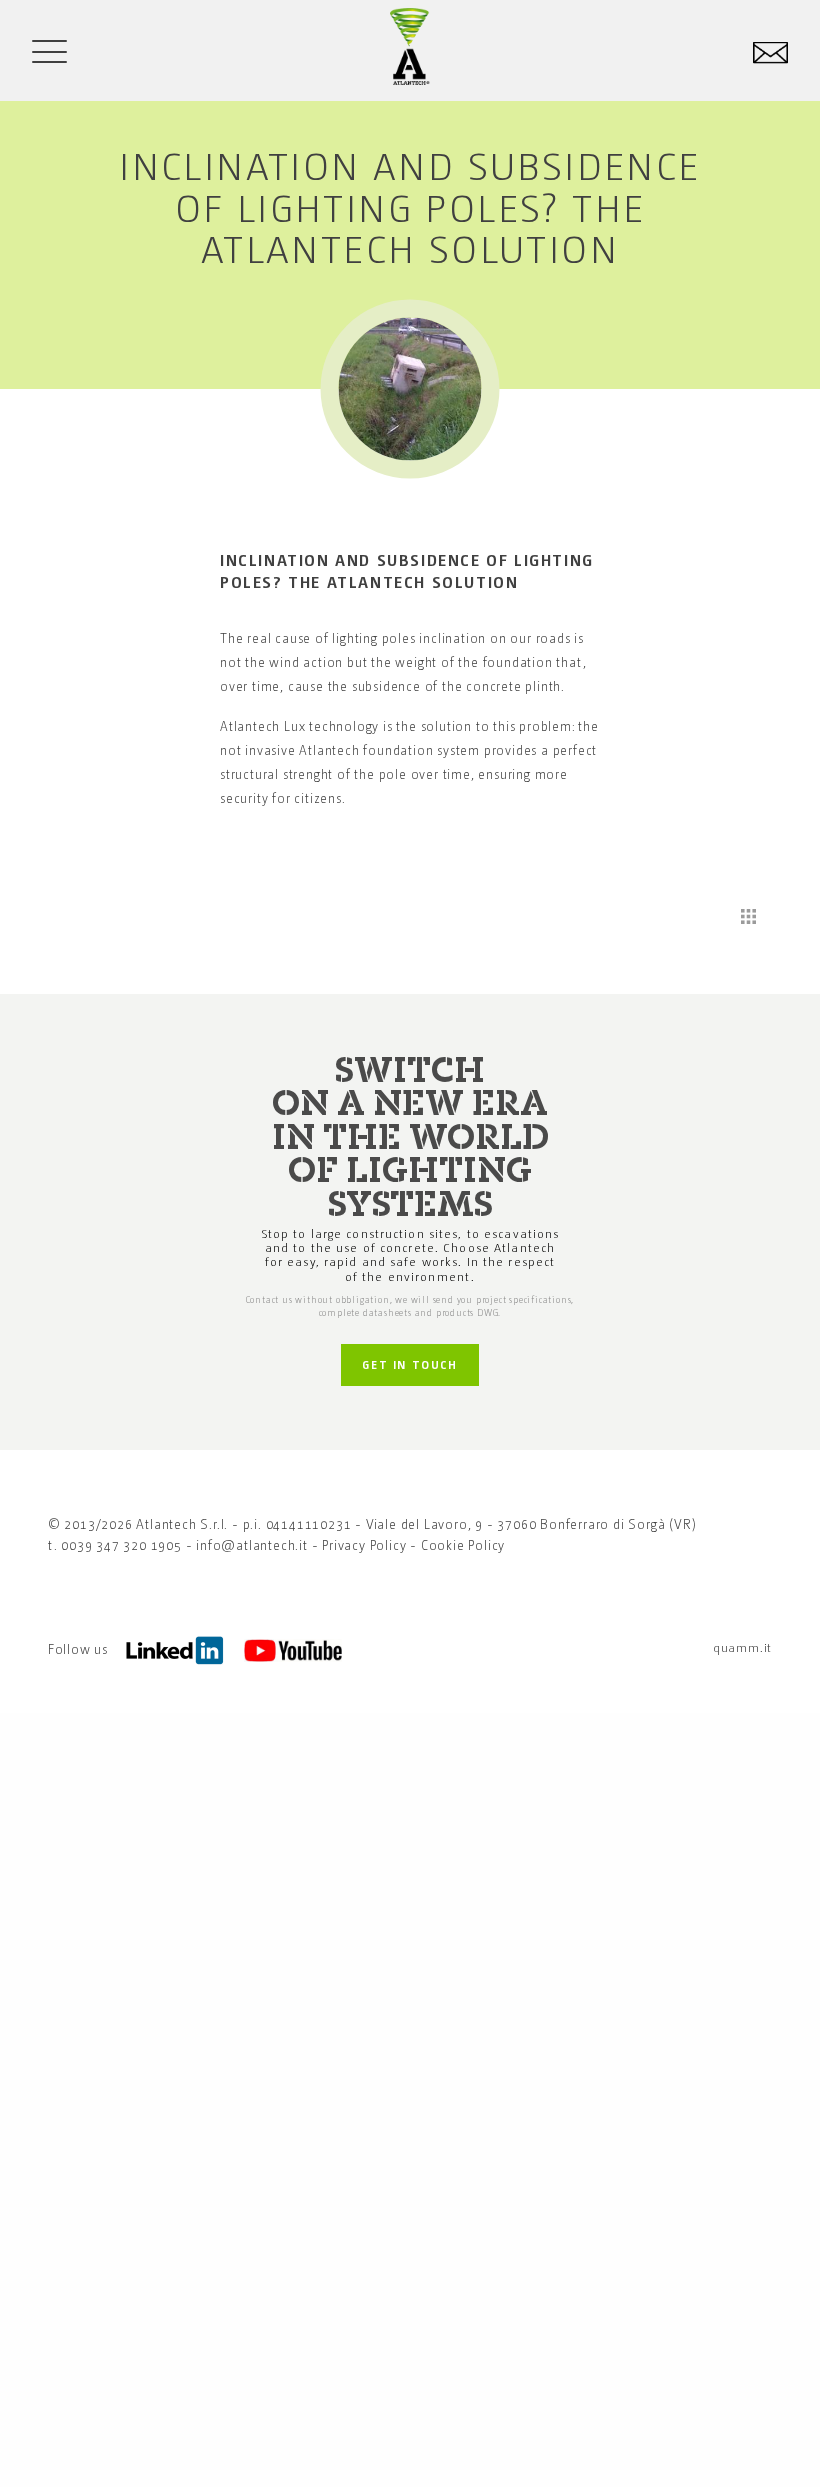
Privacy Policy (364, 1544)
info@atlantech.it (252, 1544)
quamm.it (742, 1647)
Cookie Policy (463, 1544)
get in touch (409, 1364)
